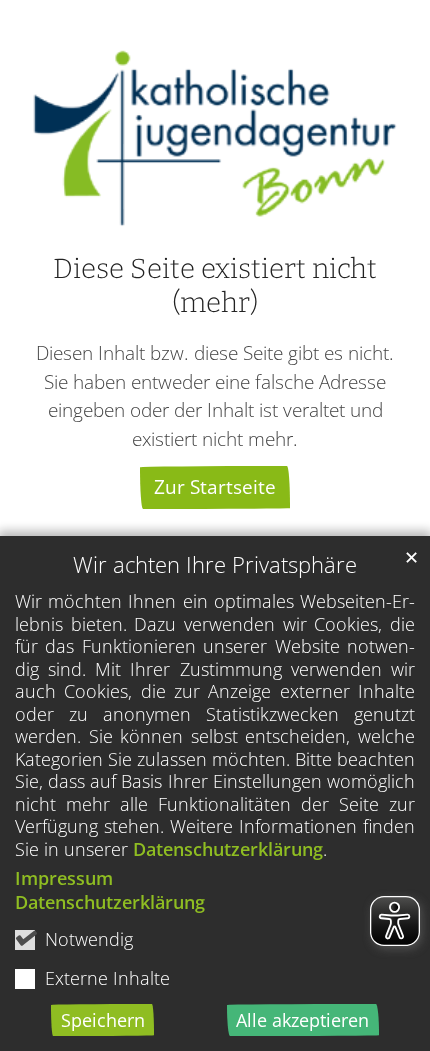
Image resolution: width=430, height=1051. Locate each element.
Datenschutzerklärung (228, 849)
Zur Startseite (215, 486)
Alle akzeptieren (302, 1020)
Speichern (103, 1020)
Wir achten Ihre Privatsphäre (215, 564)
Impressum (64, 878)
